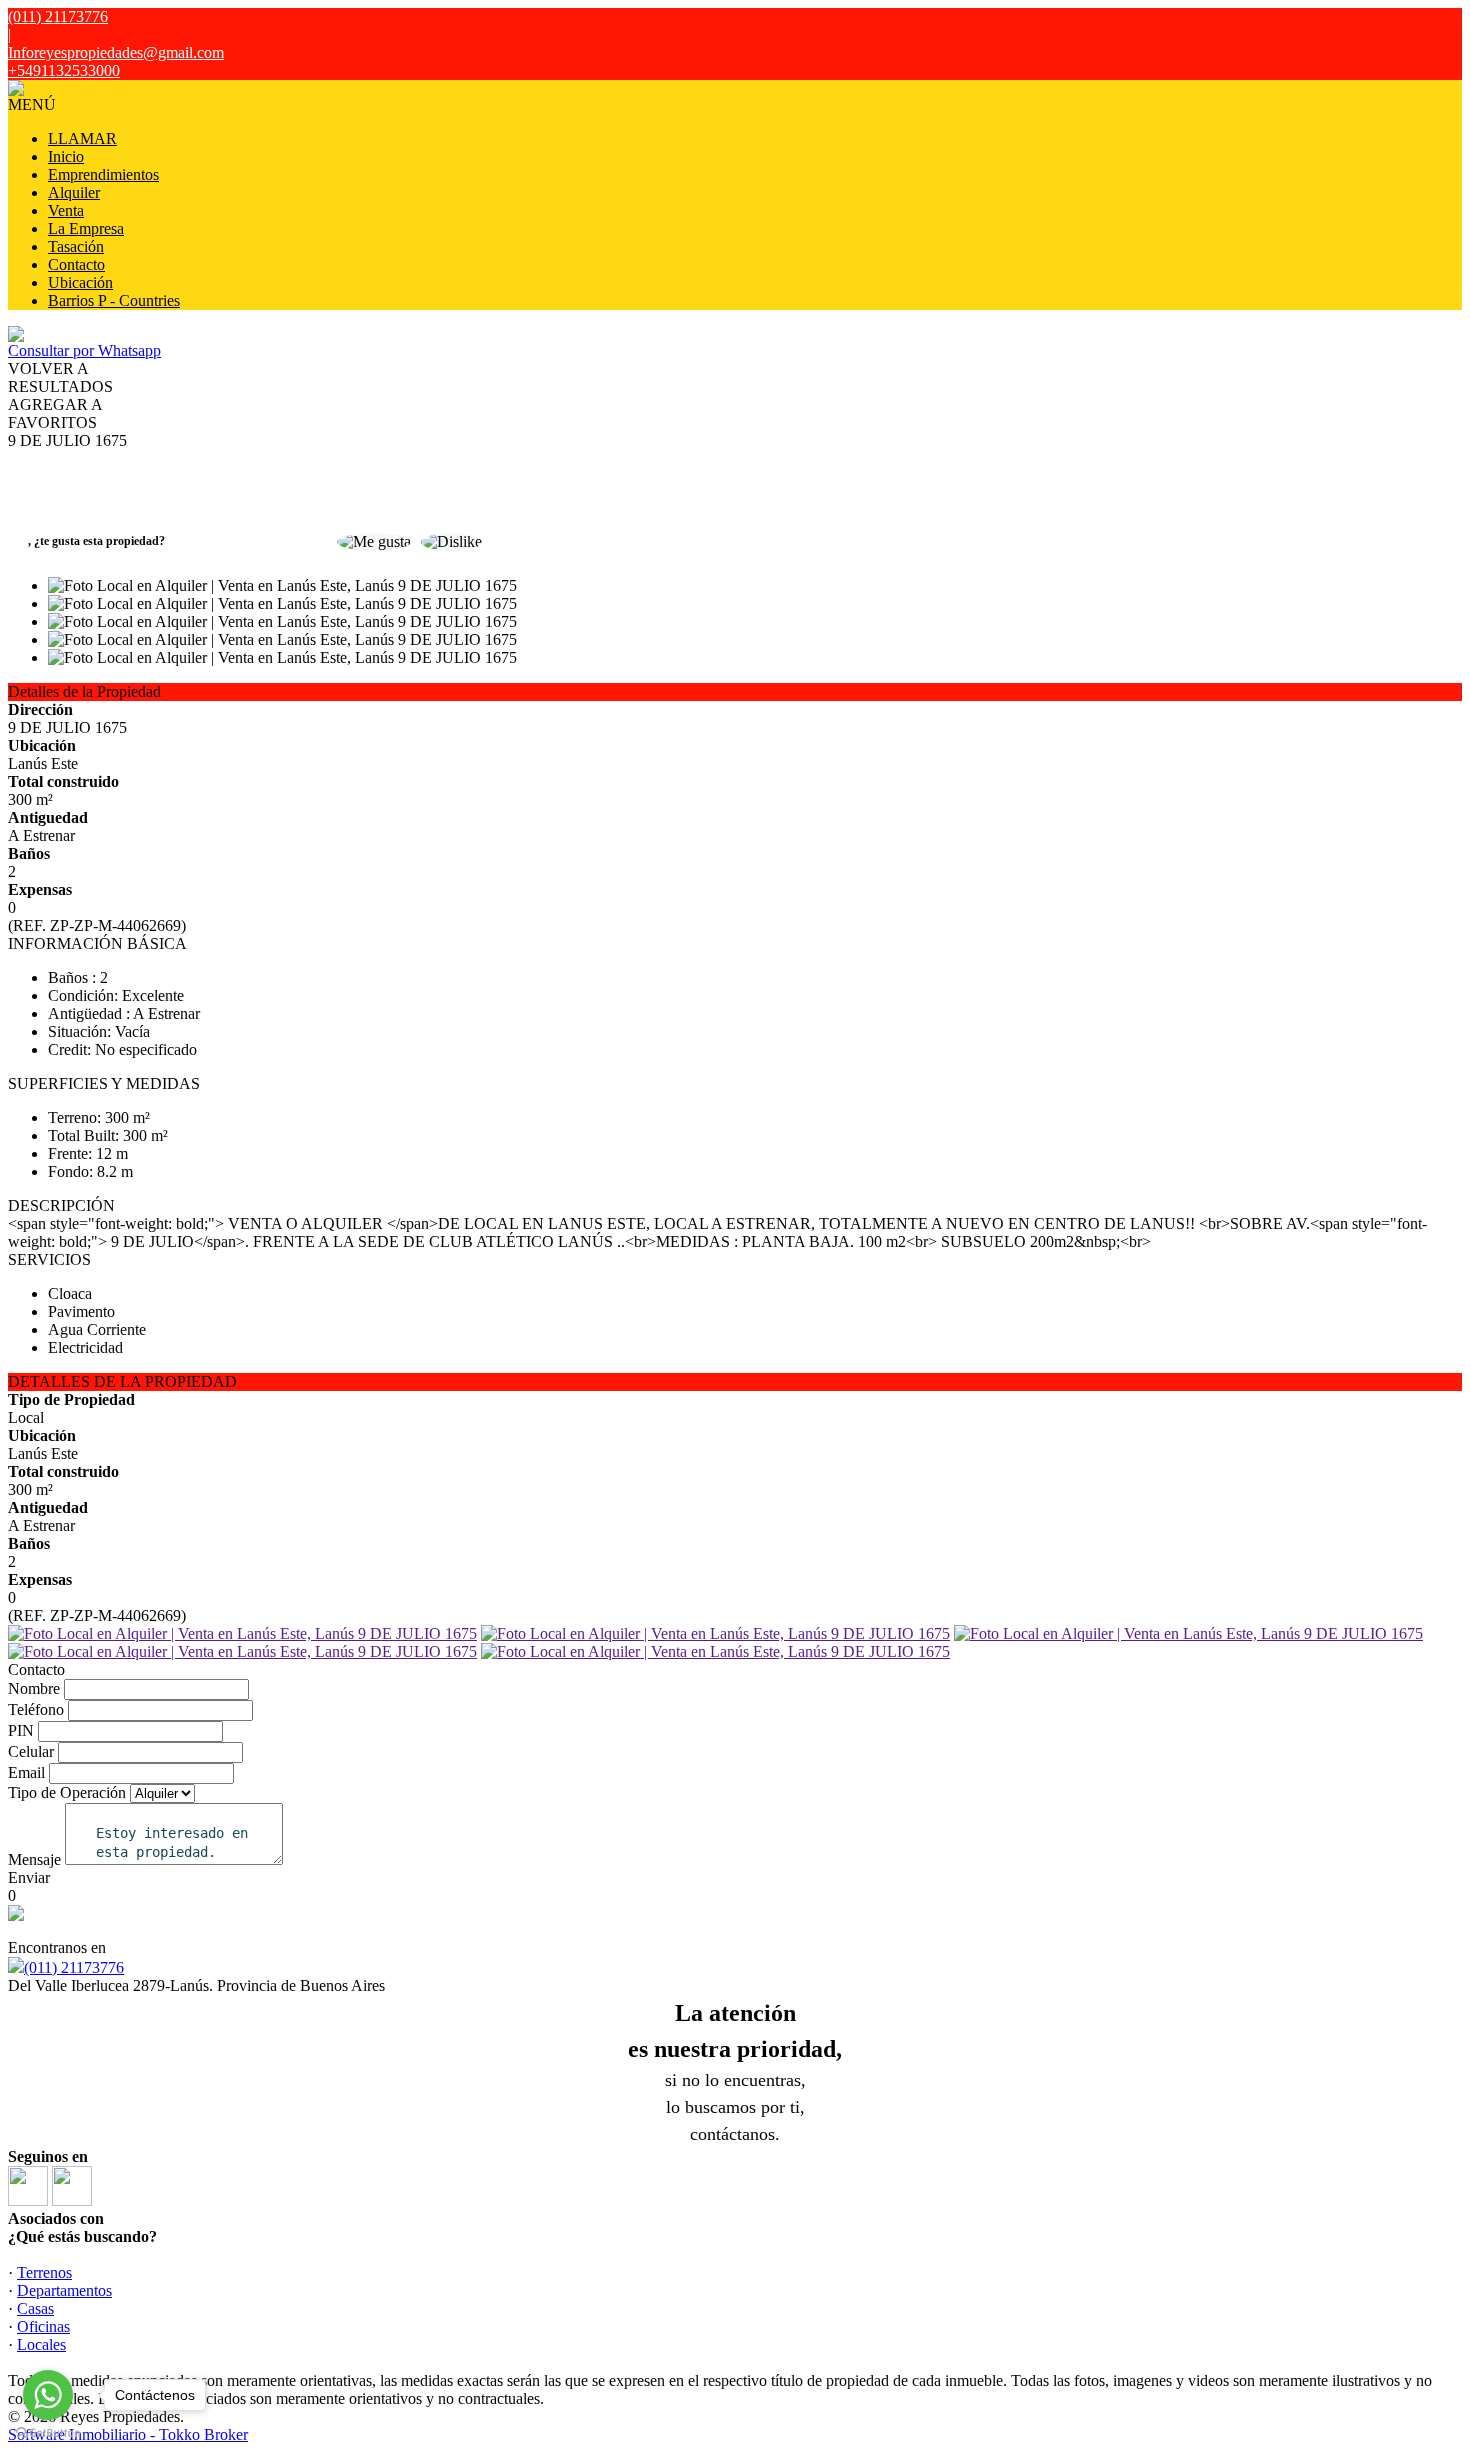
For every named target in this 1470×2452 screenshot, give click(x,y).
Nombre (34, 1688)
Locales (41, 2344)
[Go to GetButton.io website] (48, 2432)
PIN (21, 1730)
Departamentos (64, 2290)
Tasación (76, 246)
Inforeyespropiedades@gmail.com (116, 52)
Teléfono (36, 1709)
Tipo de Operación (67, 1792)
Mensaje (34, 1859)
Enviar (29, 1877)
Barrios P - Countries (114, 300)
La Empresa (86, 228)
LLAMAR (82, 138)
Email (26, 1772)
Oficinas (43, 2326)
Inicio (66, 156)
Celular (31, 1751)
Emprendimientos (103, 174)
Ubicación (80, 282)
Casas (35, 2308)
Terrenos (44, 2272)
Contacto (76, 264)
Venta (66, 210)
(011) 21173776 (74, 1967)
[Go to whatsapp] (48, 2395)
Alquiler (74, 192)
